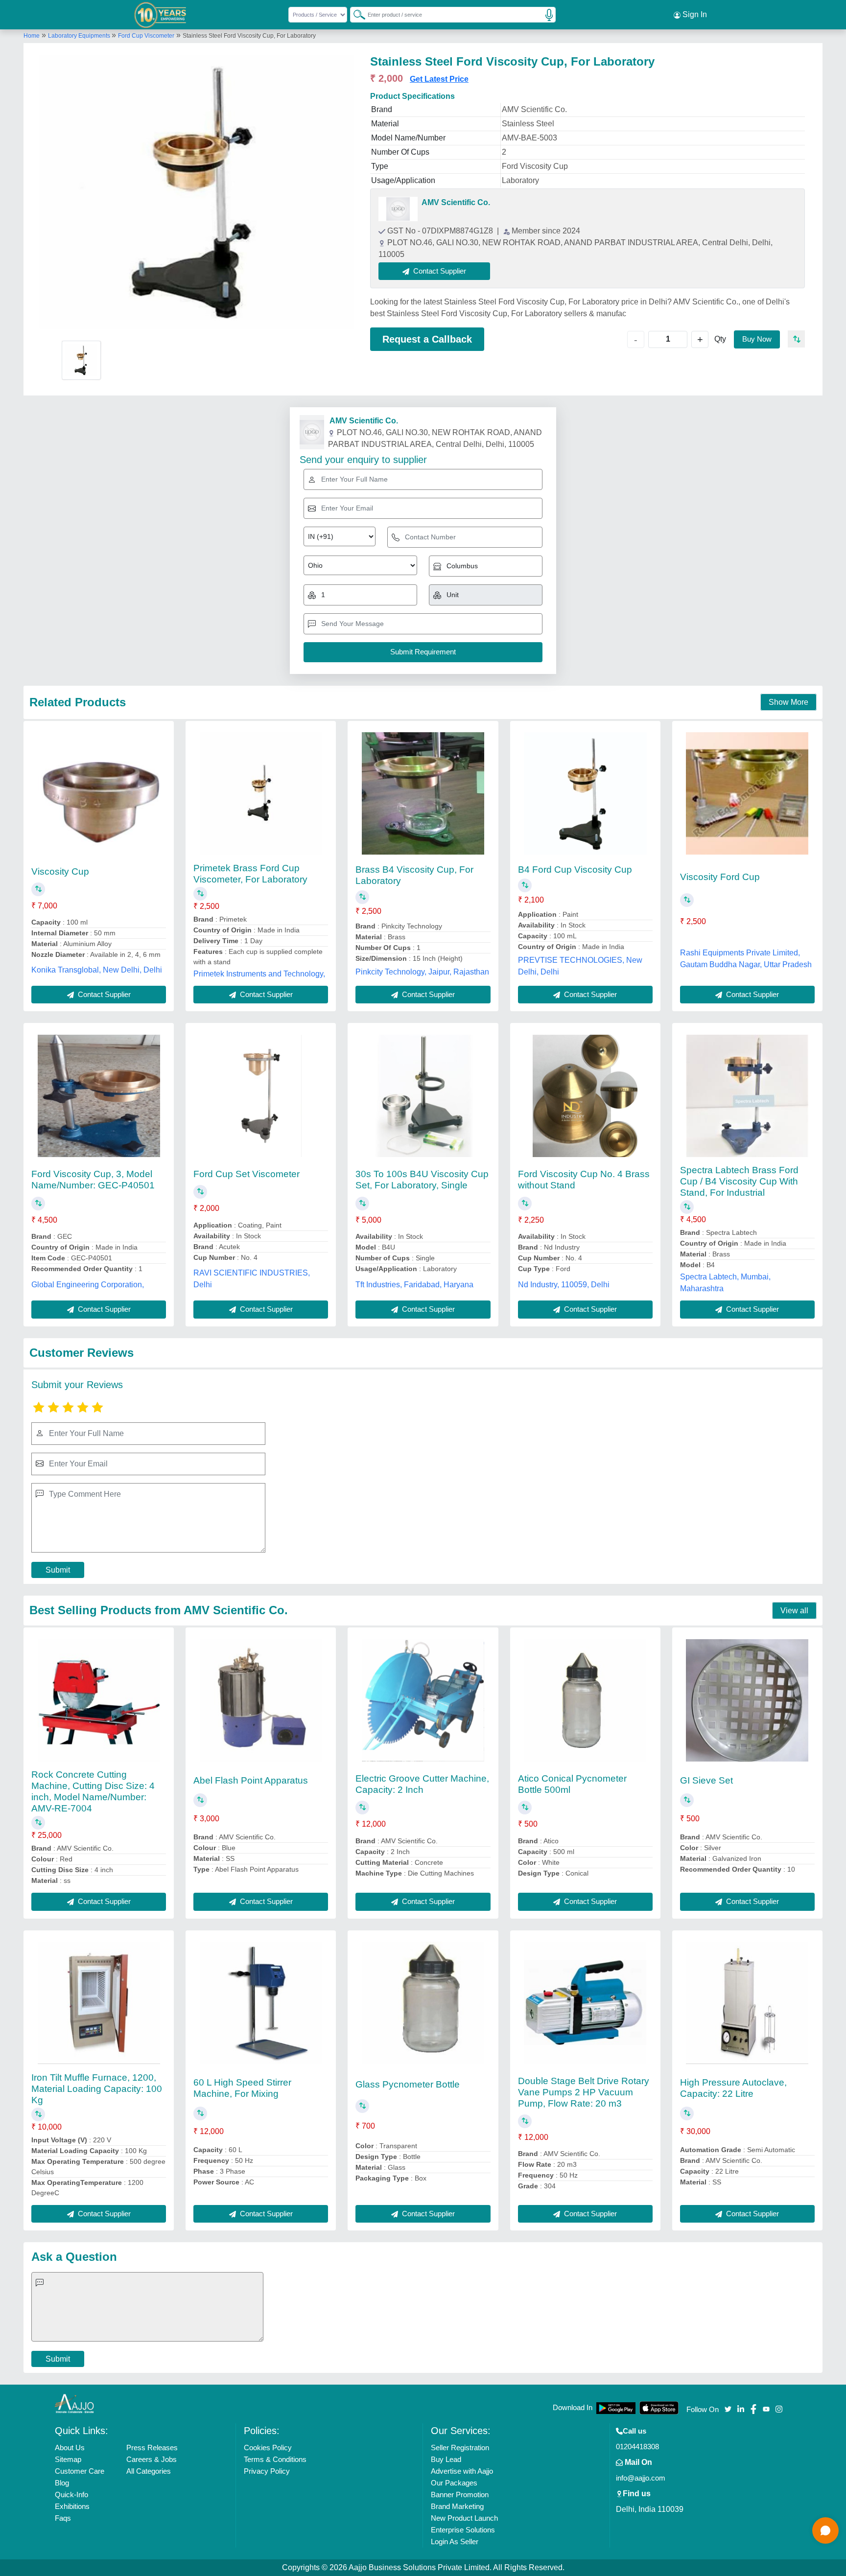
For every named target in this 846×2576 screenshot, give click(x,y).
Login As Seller (455, 2541)
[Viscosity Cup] (99, 793)
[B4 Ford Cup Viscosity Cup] (585, 793)
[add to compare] (796, 339)
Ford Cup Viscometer (146, 36)
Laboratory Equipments (80, 36)
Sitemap (68, 2459)
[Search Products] (355, 14)
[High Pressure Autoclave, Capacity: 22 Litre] (747, 2003)
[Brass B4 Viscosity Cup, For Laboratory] (423, 793)
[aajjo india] (160, 15)
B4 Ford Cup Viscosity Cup (575, 870)
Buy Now (757, 339)
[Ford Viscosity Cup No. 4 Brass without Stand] (585, 1096)
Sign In (694, 14)
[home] (74, 2403)
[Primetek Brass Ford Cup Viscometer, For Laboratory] (261, 793)
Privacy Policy (267, 2471)
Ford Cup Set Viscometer (247, 1174)
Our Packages (454, 2483)
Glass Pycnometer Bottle (408, 2084)
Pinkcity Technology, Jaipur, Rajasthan (422, 972)
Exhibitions (72, 2506)
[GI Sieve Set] (747, 1700)
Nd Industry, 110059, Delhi (564, 1285)
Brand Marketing (457, 2506)
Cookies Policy (268, 2448)
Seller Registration (460, 2448)
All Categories (149, 2471)
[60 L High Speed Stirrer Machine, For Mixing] (261, 2003)
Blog (62, 2483)
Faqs (63, 2518)
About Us (70, 2448)
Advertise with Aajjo (462, 2471)
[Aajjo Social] (728, 2408)
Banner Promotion (460, 2495)
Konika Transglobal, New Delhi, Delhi (97, 970)
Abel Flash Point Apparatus (251, 1780)
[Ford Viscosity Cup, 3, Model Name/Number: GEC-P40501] (99, 1096)
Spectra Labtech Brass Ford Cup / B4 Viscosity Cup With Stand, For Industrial (739, 1181)
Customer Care (80, 2471)
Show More (788, 702)
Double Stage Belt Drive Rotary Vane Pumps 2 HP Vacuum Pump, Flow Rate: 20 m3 (584, 2092)
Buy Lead (446, 2459)
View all (794, 1611)
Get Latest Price (439, 79)
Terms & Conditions (275, 2459)
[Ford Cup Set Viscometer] (261, 1096)
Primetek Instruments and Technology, (259, 974)
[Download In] (616, 2408)
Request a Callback (427, 339)
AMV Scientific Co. (456, 202)
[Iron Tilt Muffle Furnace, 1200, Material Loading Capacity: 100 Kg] (99, 2003)
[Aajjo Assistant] (825, 2530)
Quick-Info (71, 2495)
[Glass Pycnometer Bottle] (423, 2003)
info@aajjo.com (641, 2478)
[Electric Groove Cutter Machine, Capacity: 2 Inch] (423, 1700)
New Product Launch (464, 2518)
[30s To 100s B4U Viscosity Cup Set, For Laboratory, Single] (423, 1096)
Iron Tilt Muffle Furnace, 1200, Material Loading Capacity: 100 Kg (97, 2089)
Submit (58, 1570)
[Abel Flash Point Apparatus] (261, 1700)
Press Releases (152, 2448)
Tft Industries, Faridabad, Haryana (414, 1285)
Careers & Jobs (152, 2459)
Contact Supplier (103, 994)
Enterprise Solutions (463, 2530)
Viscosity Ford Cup (720, 877)
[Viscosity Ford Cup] (747, 793)
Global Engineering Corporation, (88, 1285)
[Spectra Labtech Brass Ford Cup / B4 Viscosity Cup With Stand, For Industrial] (747, 1096)
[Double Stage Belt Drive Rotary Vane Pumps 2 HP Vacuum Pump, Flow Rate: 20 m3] (585, 2003)
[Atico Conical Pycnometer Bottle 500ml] (585, 1700)
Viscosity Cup (60, 871)
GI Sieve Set (706, 1780)
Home (32, 36)
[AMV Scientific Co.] (398, 209)
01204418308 (637, 2447)
